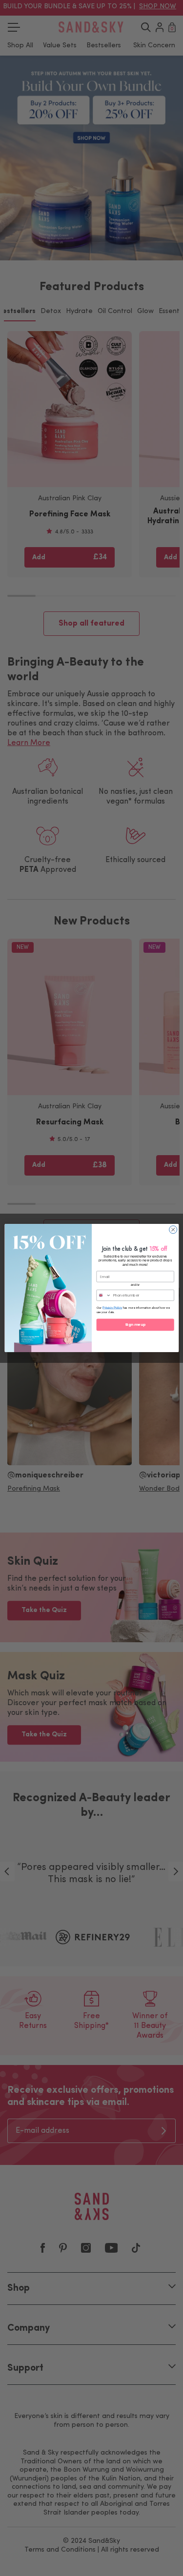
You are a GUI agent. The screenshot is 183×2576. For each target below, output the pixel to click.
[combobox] (104, 1295)
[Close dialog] (173, 1230)
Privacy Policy (112, 1308)
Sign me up (135, 1325)
